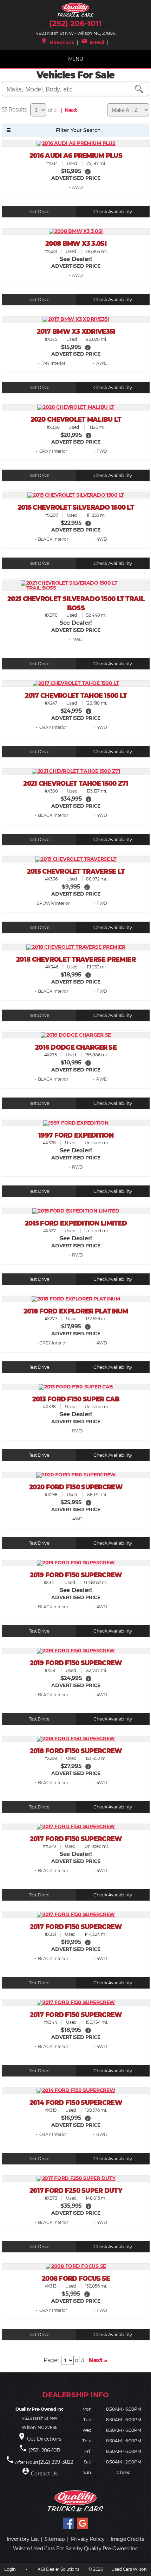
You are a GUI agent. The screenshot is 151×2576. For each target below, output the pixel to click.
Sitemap (55, 2539)
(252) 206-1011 (75, 23)
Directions (57, 42)
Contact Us (44, 2474)
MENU (76, 59)
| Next (68, 110)
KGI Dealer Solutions (58, 2569)
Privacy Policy (88, 2539)
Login (10, 2569)
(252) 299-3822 (56, 2462)
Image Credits (127, 2539)
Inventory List (23, 2539)
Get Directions (44, 2439)
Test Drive (39, 212)
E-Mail (93, 42)
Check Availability (113, 212)
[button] (88, 171)
